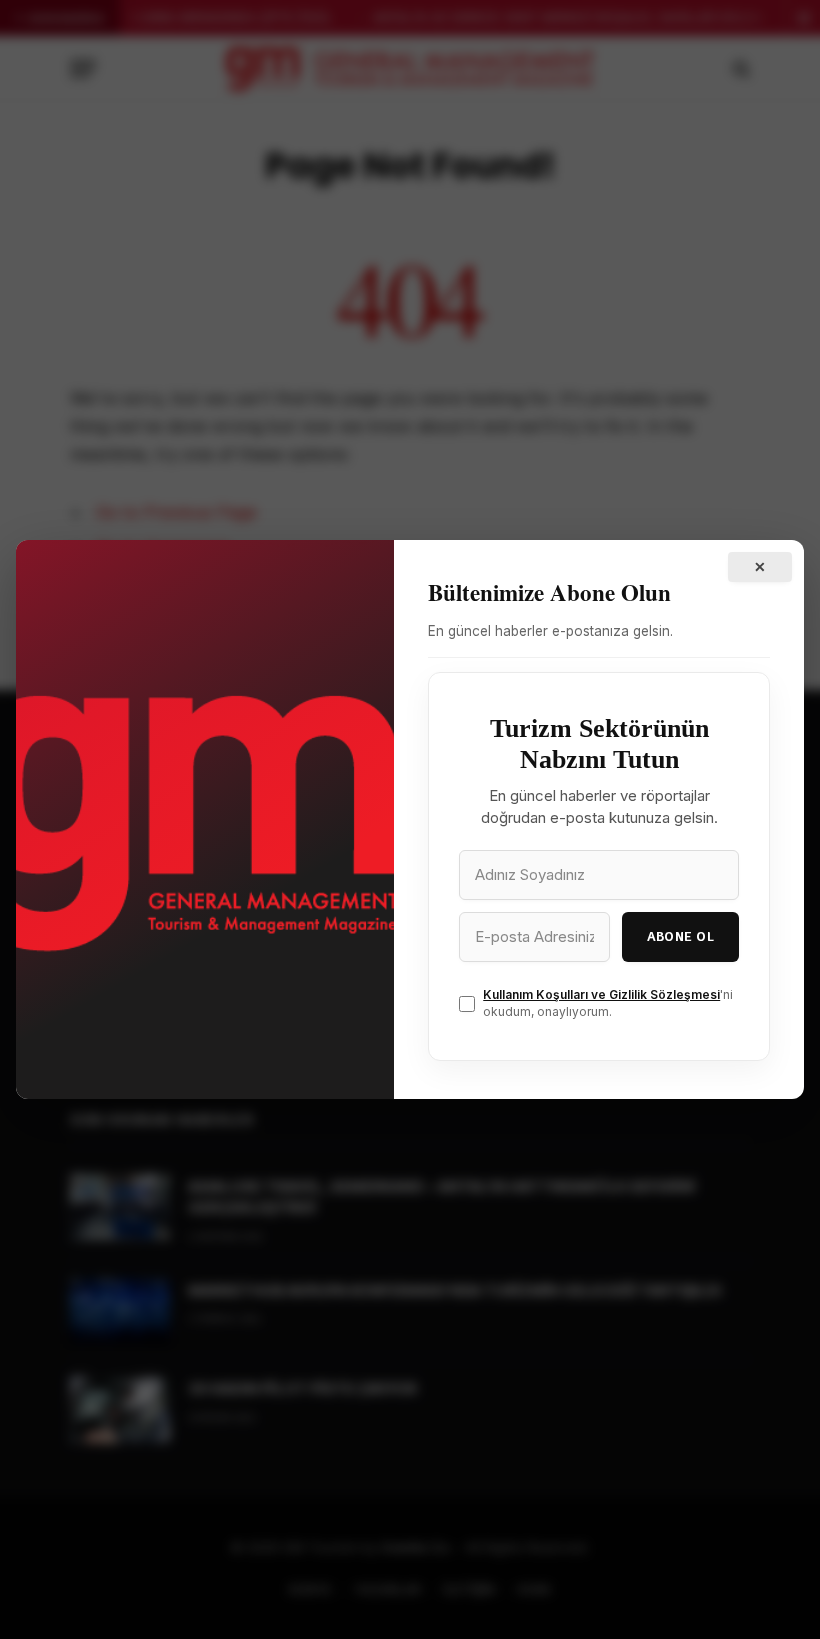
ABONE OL (680, 936)
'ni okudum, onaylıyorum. (608, 1003)
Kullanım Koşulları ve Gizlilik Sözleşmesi (601, 994)
